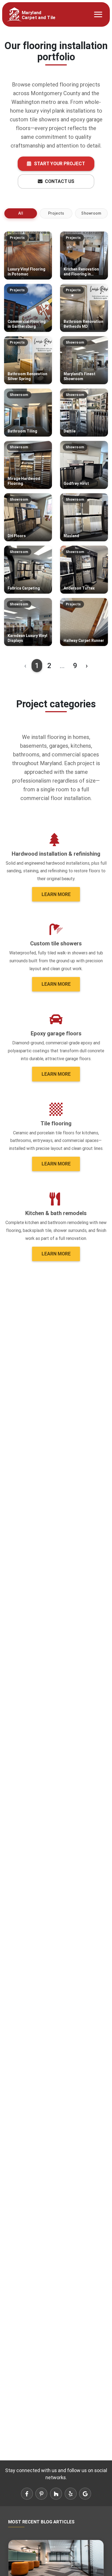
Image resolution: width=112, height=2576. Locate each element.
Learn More (56, 894)
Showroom (91, 213)
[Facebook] (27, 2494)
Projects (56, 213)
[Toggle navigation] (98, 14)
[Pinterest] (41, 2494)
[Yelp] (71, 2494)
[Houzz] (56, 2494)
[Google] (85, 2494)
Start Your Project (59, 163)
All (21, 213)
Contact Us (59, 181)
